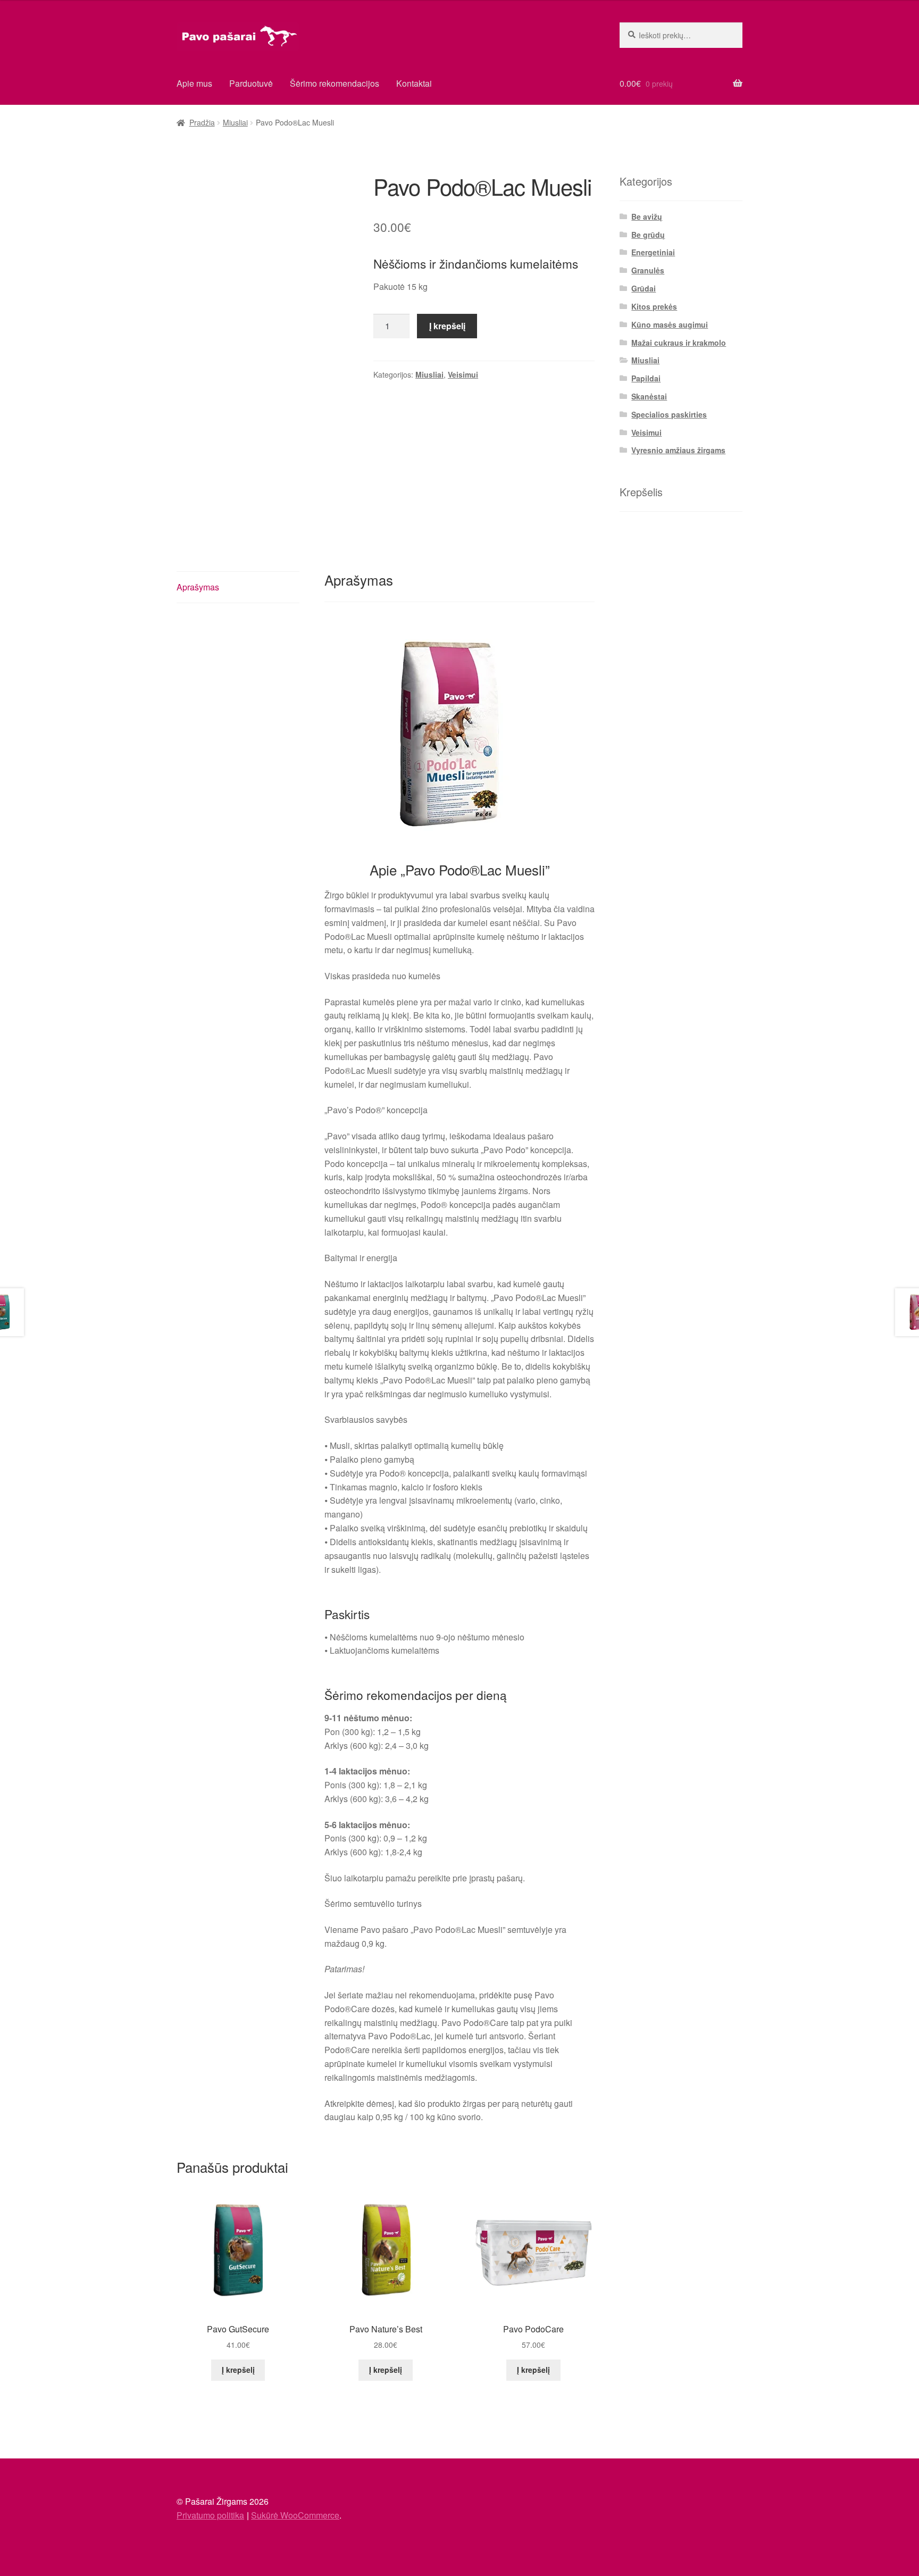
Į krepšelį (447, 326)
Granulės (648, 270)
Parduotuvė (251, 83)
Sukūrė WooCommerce (295, 2515)
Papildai (646, 378)
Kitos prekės (654, 306)
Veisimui (463, 374)
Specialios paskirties (669, 414)
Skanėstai (649, 396)
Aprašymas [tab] (198, 587)
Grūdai (644, 288)
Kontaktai (414, 83)
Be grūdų (648, 235)
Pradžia (202, 122)
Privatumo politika (210, 2515)
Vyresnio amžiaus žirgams (678, 450)
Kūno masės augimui (670, 324)
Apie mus (194, 83)
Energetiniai (653, 252)
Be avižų (647, 216)
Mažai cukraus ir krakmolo (679, 343)
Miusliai (235, 122)
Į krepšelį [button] (238, 2370)
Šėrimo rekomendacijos (335, 83)
